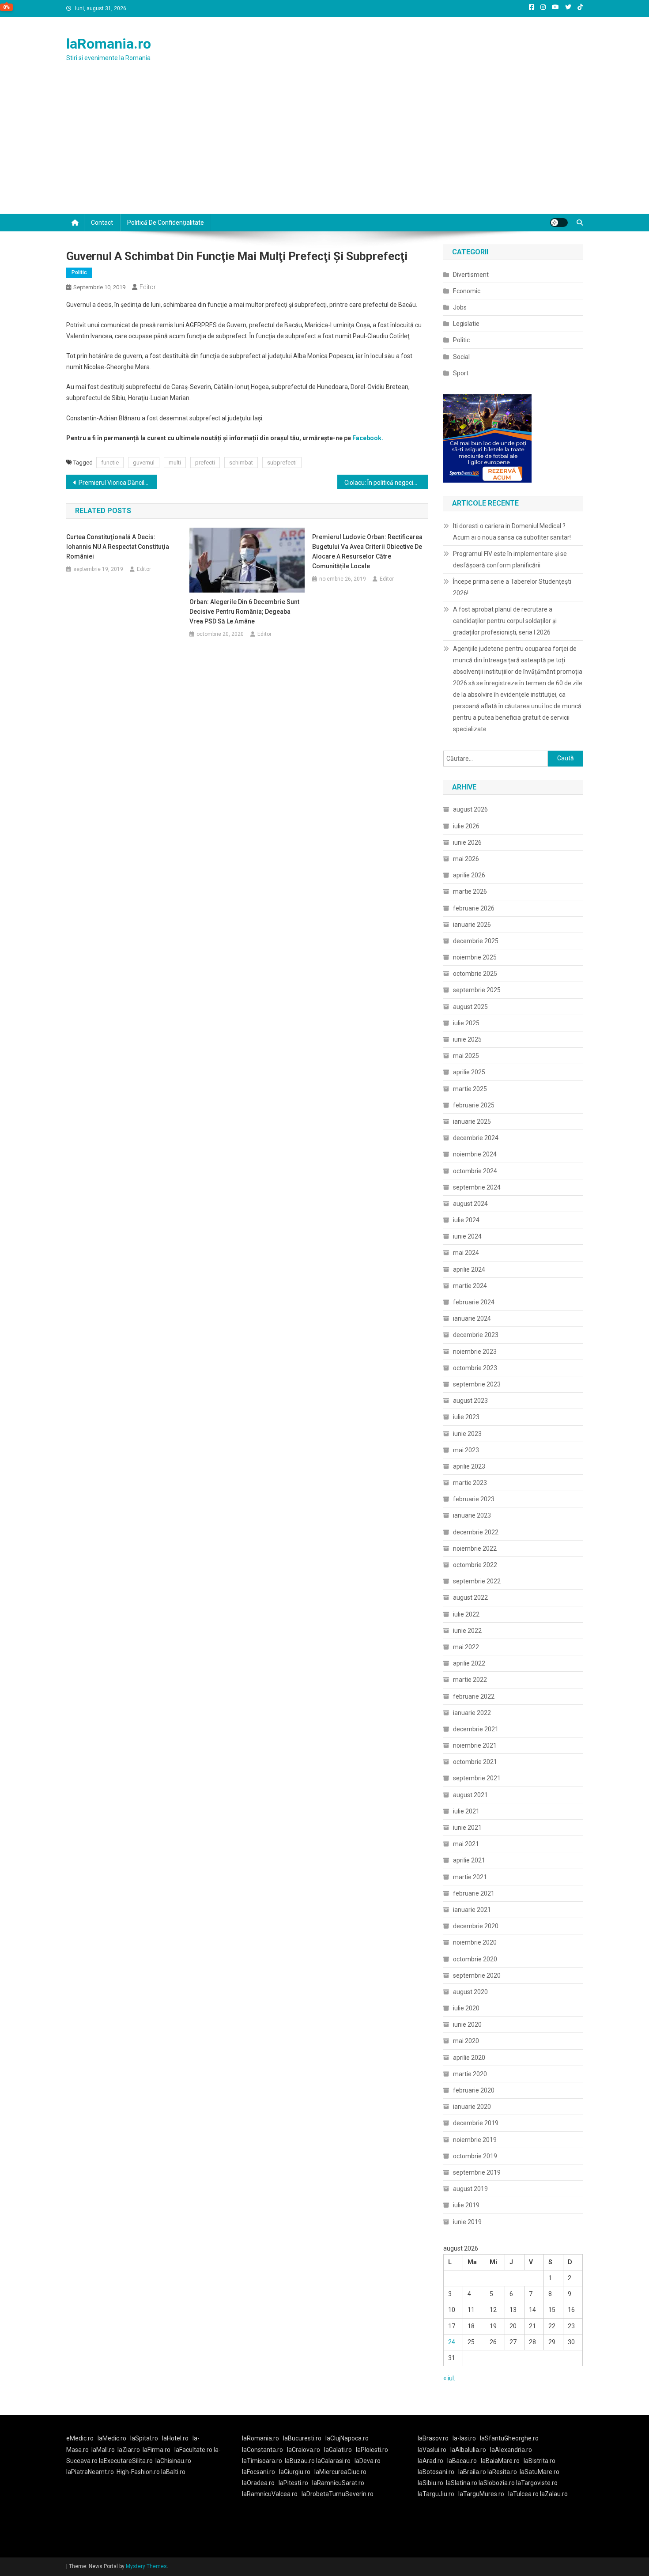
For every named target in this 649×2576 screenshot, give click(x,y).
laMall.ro (103, 2450)
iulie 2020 (466, 2008)
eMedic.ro (80, 2438)
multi (175, 463)
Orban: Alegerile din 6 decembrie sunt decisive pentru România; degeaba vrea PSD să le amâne (244, 612)
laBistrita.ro (540, 2461)
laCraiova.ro (304, 2450)
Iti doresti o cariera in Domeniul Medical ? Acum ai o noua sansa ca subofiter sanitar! (512, 532)
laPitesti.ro (293, 2483)
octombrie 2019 (475, 2156)
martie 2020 (470, 2074)
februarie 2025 (474, 1105)
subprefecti (282, 463)
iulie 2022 (466, 1614)
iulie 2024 (466, 1220)
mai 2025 (466, 1056)
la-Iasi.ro (464, 2438)
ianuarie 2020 (472, 2107)
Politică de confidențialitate (166, 223)
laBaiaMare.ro (500, 2461)
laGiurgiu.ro (297, 2472)
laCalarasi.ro (333, 2461)
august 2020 (470, 1992)
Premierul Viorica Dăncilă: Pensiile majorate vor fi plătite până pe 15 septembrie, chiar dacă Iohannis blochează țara (118, 483)
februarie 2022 (474, 1696)
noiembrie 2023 (475, 1352)
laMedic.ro (113, 2438)
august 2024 (470, 1204)
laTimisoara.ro (262, 2461)
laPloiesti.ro (372, 2450)
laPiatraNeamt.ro (90, 2472)
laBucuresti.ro (302, 2438)
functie (110, 463)
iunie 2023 (467, 1434)
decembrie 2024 (476, 1138)
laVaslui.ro (434, 2450)
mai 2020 (466, 2041)
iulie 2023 (466, 1417)
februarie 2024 (474, 1302)
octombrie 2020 (475, 1959)
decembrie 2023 (476, 1335)
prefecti (205, 463)
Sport (461, 373)
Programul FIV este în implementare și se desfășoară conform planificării (510, 559)
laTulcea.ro (524, 2494)
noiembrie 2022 (475, 1549)
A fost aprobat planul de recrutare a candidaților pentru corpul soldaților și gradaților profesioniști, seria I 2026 (505, 621)
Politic (79, 272)
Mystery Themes (146, 2566)
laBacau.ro (462, 2461)
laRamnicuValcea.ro (270, 2494)
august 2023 (470, 1401)
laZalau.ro (554, 2494)
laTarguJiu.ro (438, 2494)
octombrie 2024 (475, 1171)
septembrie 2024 (477, 1187)
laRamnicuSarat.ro (338, 2483)
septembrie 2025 (477, 990)
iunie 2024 (467, 1236)
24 (452, 2342)
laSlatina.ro (462, 2483)
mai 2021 (466, 1844)
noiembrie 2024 (475, 1154)
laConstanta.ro (262, 2450)
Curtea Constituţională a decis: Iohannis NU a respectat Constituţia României (118, 547)
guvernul (144, 463)
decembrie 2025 (476, 941)
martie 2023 (470, 1483)
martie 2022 (470, 1680)
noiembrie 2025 (475, 957)
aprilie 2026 (469, 875)
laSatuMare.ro (540, 2472)
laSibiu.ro (430, 2483)
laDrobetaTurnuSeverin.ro (338, 2494)
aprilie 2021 (469, 1860)
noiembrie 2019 (475, 2140)
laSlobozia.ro (497, 2483)
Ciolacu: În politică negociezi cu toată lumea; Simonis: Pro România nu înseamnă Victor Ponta (386, 483)
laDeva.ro (368, 2461)
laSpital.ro (144, 2438)
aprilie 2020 (469, 2058)
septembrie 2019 (477, 2172)
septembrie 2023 (477, 1384)
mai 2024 (466, 1253)
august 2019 (470, 2189)
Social (461, 357)
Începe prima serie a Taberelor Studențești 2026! (512, 587)
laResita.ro (502, 2472)
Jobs (460, 307)
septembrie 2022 (477, 1581)
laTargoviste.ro (537, 2483)
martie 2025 (470, 1089)
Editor (148, 287)
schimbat (241, 463)
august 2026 (470, 809)
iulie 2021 (466, 1811)
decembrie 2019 (476, 2123)
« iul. (449, 2378)
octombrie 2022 (475, 1565)
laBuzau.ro (300, 2461)
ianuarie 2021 (472, 1910)
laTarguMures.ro (481, 2494)
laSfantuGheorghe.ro (509, 2438)
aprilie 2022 (469, 1663)
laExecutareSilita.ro (126, 2461)
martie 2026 (470, 891)
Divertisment (471, 275)
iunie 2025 (467, 1039)
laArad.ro (430, 2461)
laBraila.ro (472, 2472)
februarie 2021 (474, 1893)
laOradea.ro (258, 2483)
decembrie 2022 (476, 1532)
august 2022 (470, 1598)
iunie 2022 (467, 1631)
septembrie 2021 (477, 1778)
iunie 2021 (467, 1828)
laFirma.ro (157, 2450)
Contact (102, 223)
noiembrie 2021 (475, 1745)
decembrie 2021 (476, 1729)
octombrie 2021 (475, 1762)
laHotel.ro (175, 2438)
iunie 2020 (467, 2025)
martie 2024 (470, 1286)
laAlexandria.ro (511, 2450)
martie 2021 (470, 1877)
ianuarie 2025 (472, 1122)
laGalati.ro (338, 2450)
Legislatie (466, 324)
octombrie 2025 (475, 974)
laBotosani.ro (436, 2472)
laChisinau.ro (173, 2461)
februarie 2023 (474, 1499)
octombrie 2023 (475, 1368)
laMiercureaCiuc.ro (340, 2472)
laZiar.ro (129, 2450)
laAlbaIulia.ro (468, 2450)
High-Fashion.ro (138, 2472)
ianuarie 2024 (472, 1318)
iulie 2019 (466, 2205)
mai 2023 (466, 1450)
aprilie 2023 (469, 1466)
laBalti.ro (173, 2472)
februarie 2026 (474, 908)
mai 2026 (466, 859)
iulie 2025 (466, 1023)
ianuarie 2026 (472, 925)
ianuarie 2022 (472, 1713)
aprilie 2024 (469, 1269)
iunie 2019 (467, 2222)
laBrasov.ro (433, 2438)
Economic (467, 291)
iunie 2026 (467, 842)
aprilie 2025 (469, 1072)
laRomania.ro (109, 44)
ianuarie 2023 (472, 1515)
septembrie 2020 (477, 1975)
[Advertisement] (324, 147)
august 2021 (470, 1795)
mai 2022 (466, 1647)
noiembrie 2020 (475, 1942)
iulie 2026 (466, 826)
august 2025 (470, 1007)
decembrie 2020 (476, 1926)
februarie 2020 (474, 2090)
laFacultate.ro (194, 2450)
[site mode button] (559, 223)
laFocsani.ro (258, 2472)
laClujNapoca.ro (347, 2438)
